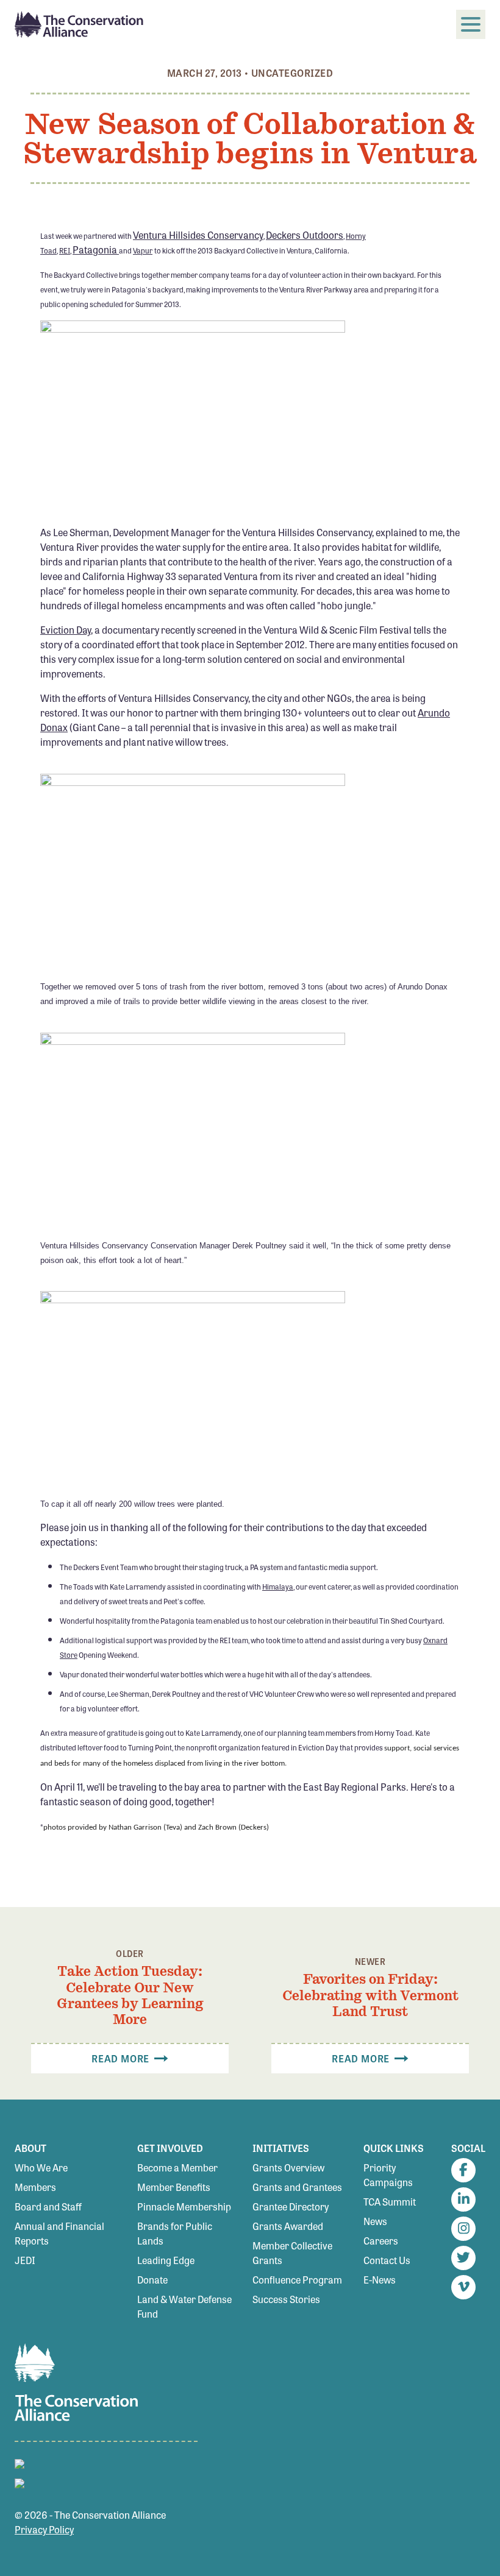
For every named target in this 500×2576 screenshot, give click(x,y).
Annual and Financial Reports (59, 2233)
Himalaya (278, 1587)
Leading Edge (166, 2260)
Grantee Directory (291, 2206)
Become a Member (177, 2167)
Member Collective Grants (292, 2253)
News (375, 2221)
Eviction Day (66, 630)
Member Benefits (174, 2187)
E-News (380, 2280)
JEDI (25, 2260)
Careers (381, 2241)
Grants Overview (288, 2167)
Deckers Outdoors (305, 235)
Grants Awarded (288, 2226)
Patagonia (96, 249)
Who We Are (41, 2167)
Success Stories (286, 2299)
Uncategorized (292, 73)
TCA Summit (390, 2202)
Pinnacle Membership (184, 2206)
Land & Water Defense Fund (184, 2306)
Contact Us (387, 2260)
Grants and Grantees (297, 2187)
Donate (152, 2280)
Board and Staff (48, 2206)
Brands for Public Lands (175, 2233)
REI (65, 250)
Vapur (143, 250)
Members (35, 2187)
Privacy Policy (44, 2529)
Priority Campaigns (388, 2175)
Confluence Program (297, 2280)
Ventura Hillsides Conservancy (198, 235)
